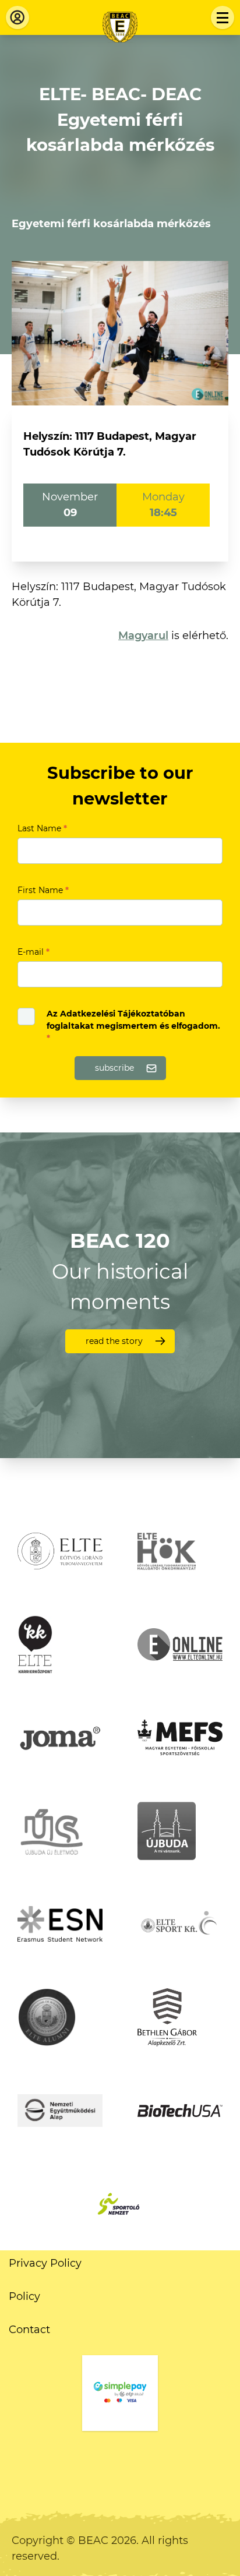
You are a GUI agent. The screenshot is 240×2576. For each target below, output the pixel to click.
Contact (29, 2330)
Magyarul (143, 636)
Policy (24, 2296)
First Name (43, 890)
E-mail (33, 952)
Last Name (42, 828)
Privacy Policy (45, 2263)
